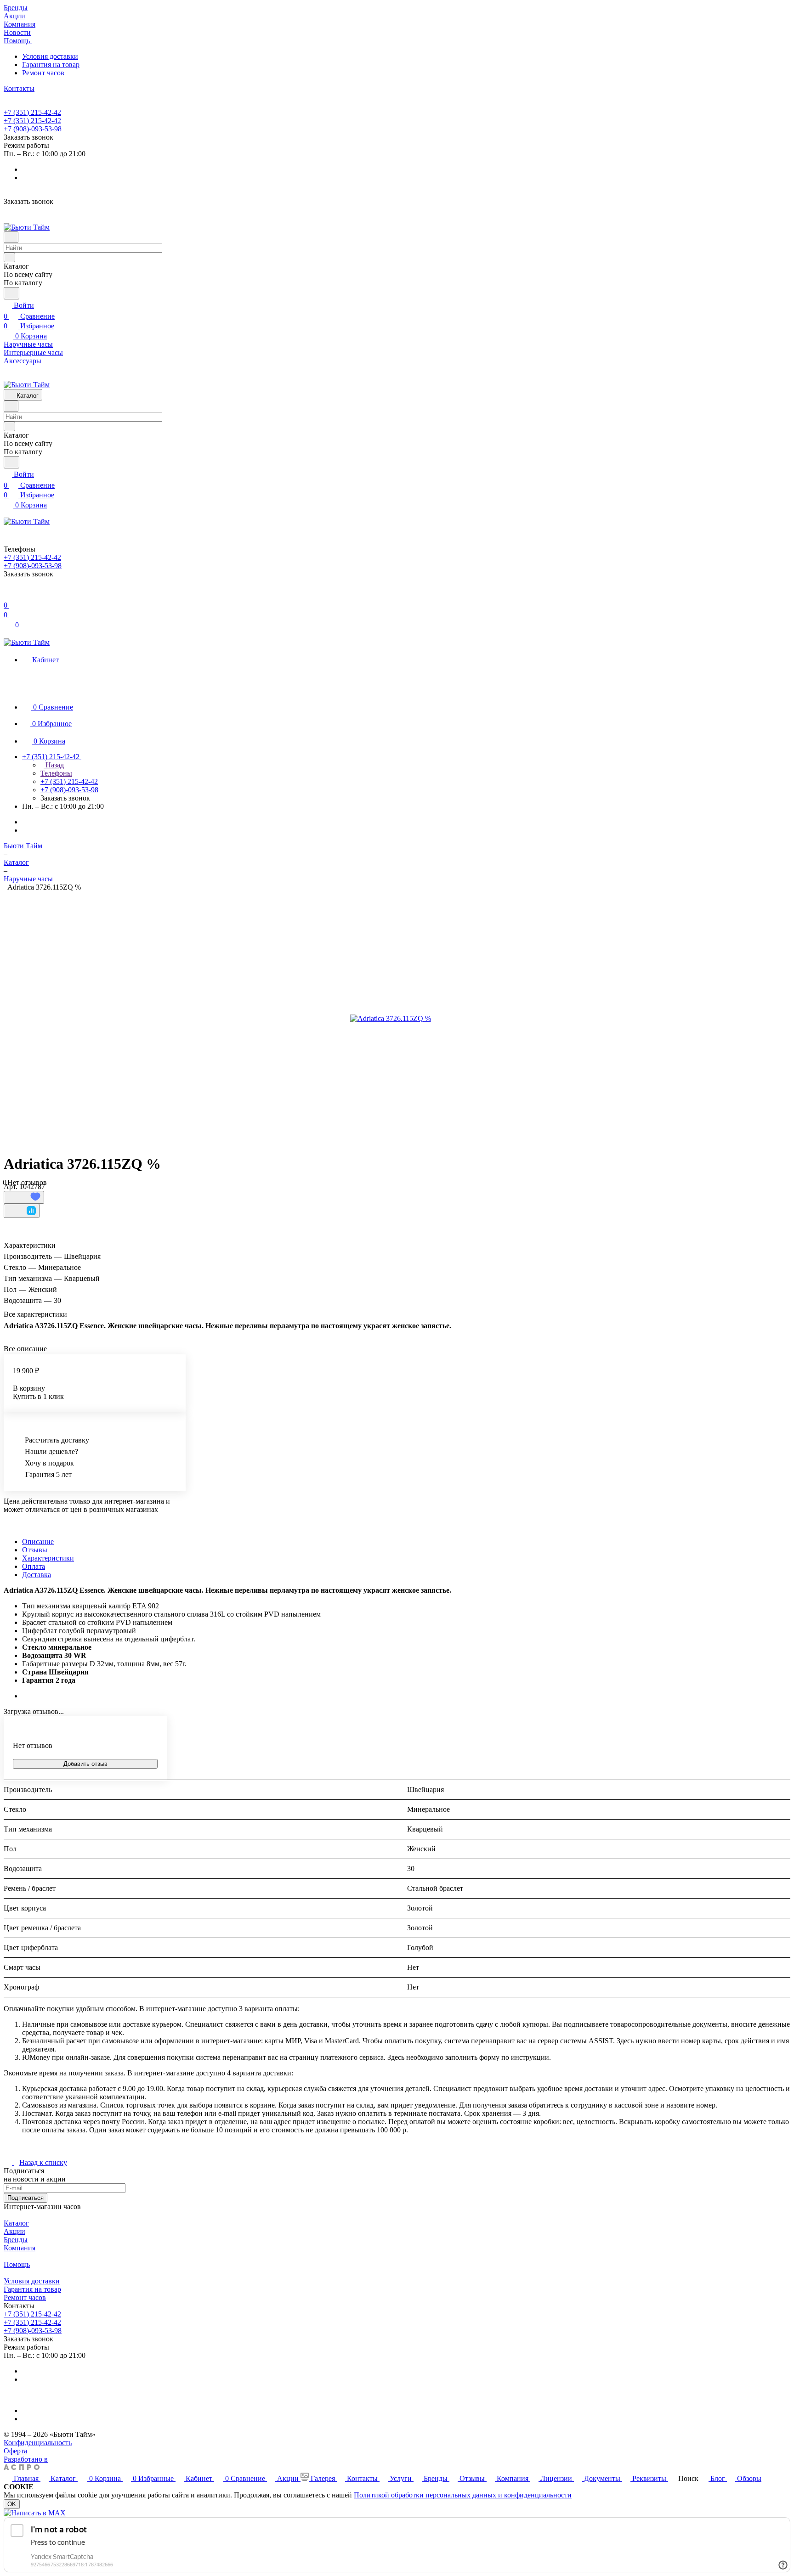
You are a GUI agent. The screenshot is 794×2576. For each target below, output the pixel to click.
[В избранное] (24, 1197)
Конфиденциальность (38, 2443)
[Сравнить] (22, 1211)
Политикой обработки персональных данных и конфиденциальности (463, 2495)
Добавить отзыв (85, 1764)
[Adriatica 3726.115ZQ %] (390, 1019)
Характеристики (48, 1558)
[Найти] (11, 293)
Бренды (16, 2240)
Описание (38, 1542)
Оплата (34, 1566)
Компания (20, 2248)
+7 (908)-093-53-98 (33, 129)
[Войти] (8, 594)
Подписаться (26, 2198)
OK (12, 2504)
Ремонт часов (43, 73)
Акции (14, 2231)
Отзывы (35, 1550)
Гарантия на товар (51, 65)
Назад (54, 765)
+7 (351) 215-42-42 (32, 112)
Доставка (37, 1575)
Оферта (15, 2451)
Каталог (16, 2223)
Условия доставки (50, 56)
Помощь (17, 2264)
